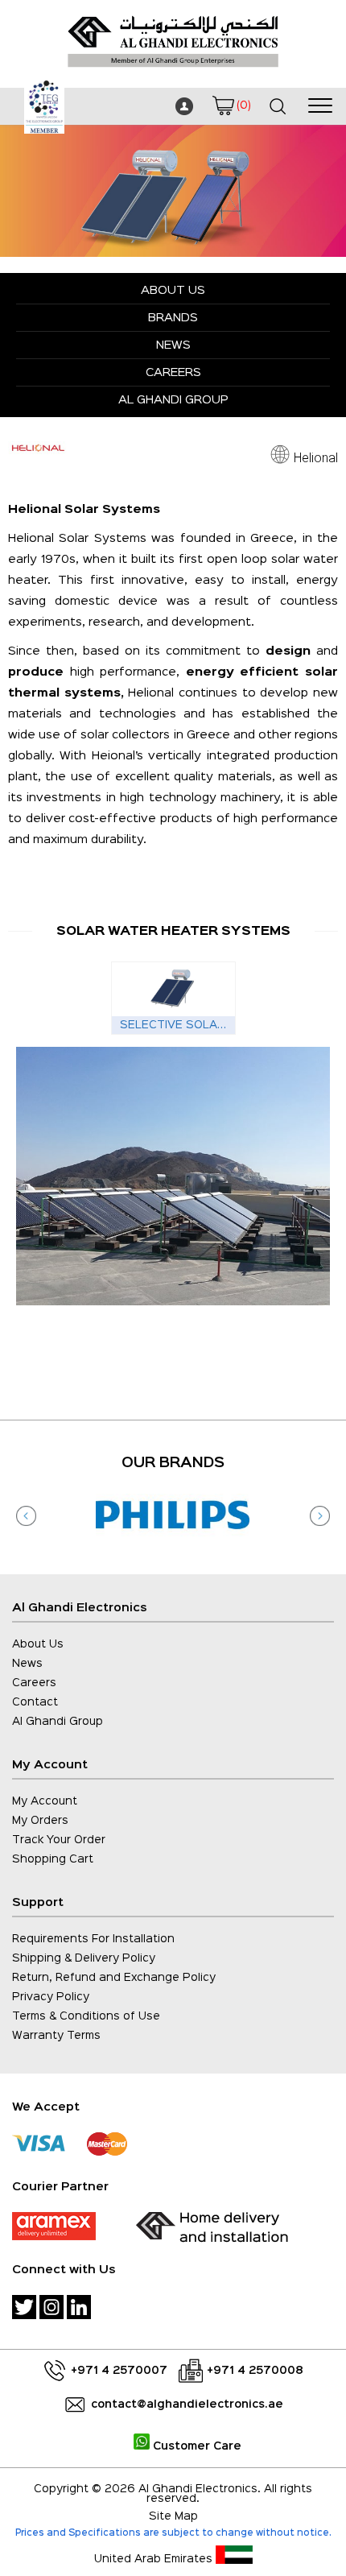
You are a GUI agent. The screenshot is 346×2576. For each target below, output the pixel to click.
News (173, 345)
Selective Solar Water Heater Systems (177, 1025)
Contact (35, 1702)
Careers (173, 372)
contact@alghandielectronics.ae (187, 2404)
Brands (173, 318)
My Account (45, 1801)
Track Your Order (59, 1840)
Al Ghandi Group (173, 400)
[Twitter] (24, 2307)
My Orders (40, 1821)
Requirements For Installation (93, 1939)
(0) (243, 105)
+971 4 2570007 (119, 2371)
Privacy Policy (51, 1997)
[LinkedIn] (79, 2307)
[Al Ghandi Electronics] (173, 72)
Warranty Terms (56, 2036)
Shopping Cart (53, 1859)
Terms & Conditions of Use (86, 2016)
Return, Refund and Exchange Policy (114, 1978)
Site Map (173, 2516)
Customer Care (196, 2446)
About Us (173, 290)
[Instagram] (51, 2307)
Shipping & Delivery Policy (84, 1958)
